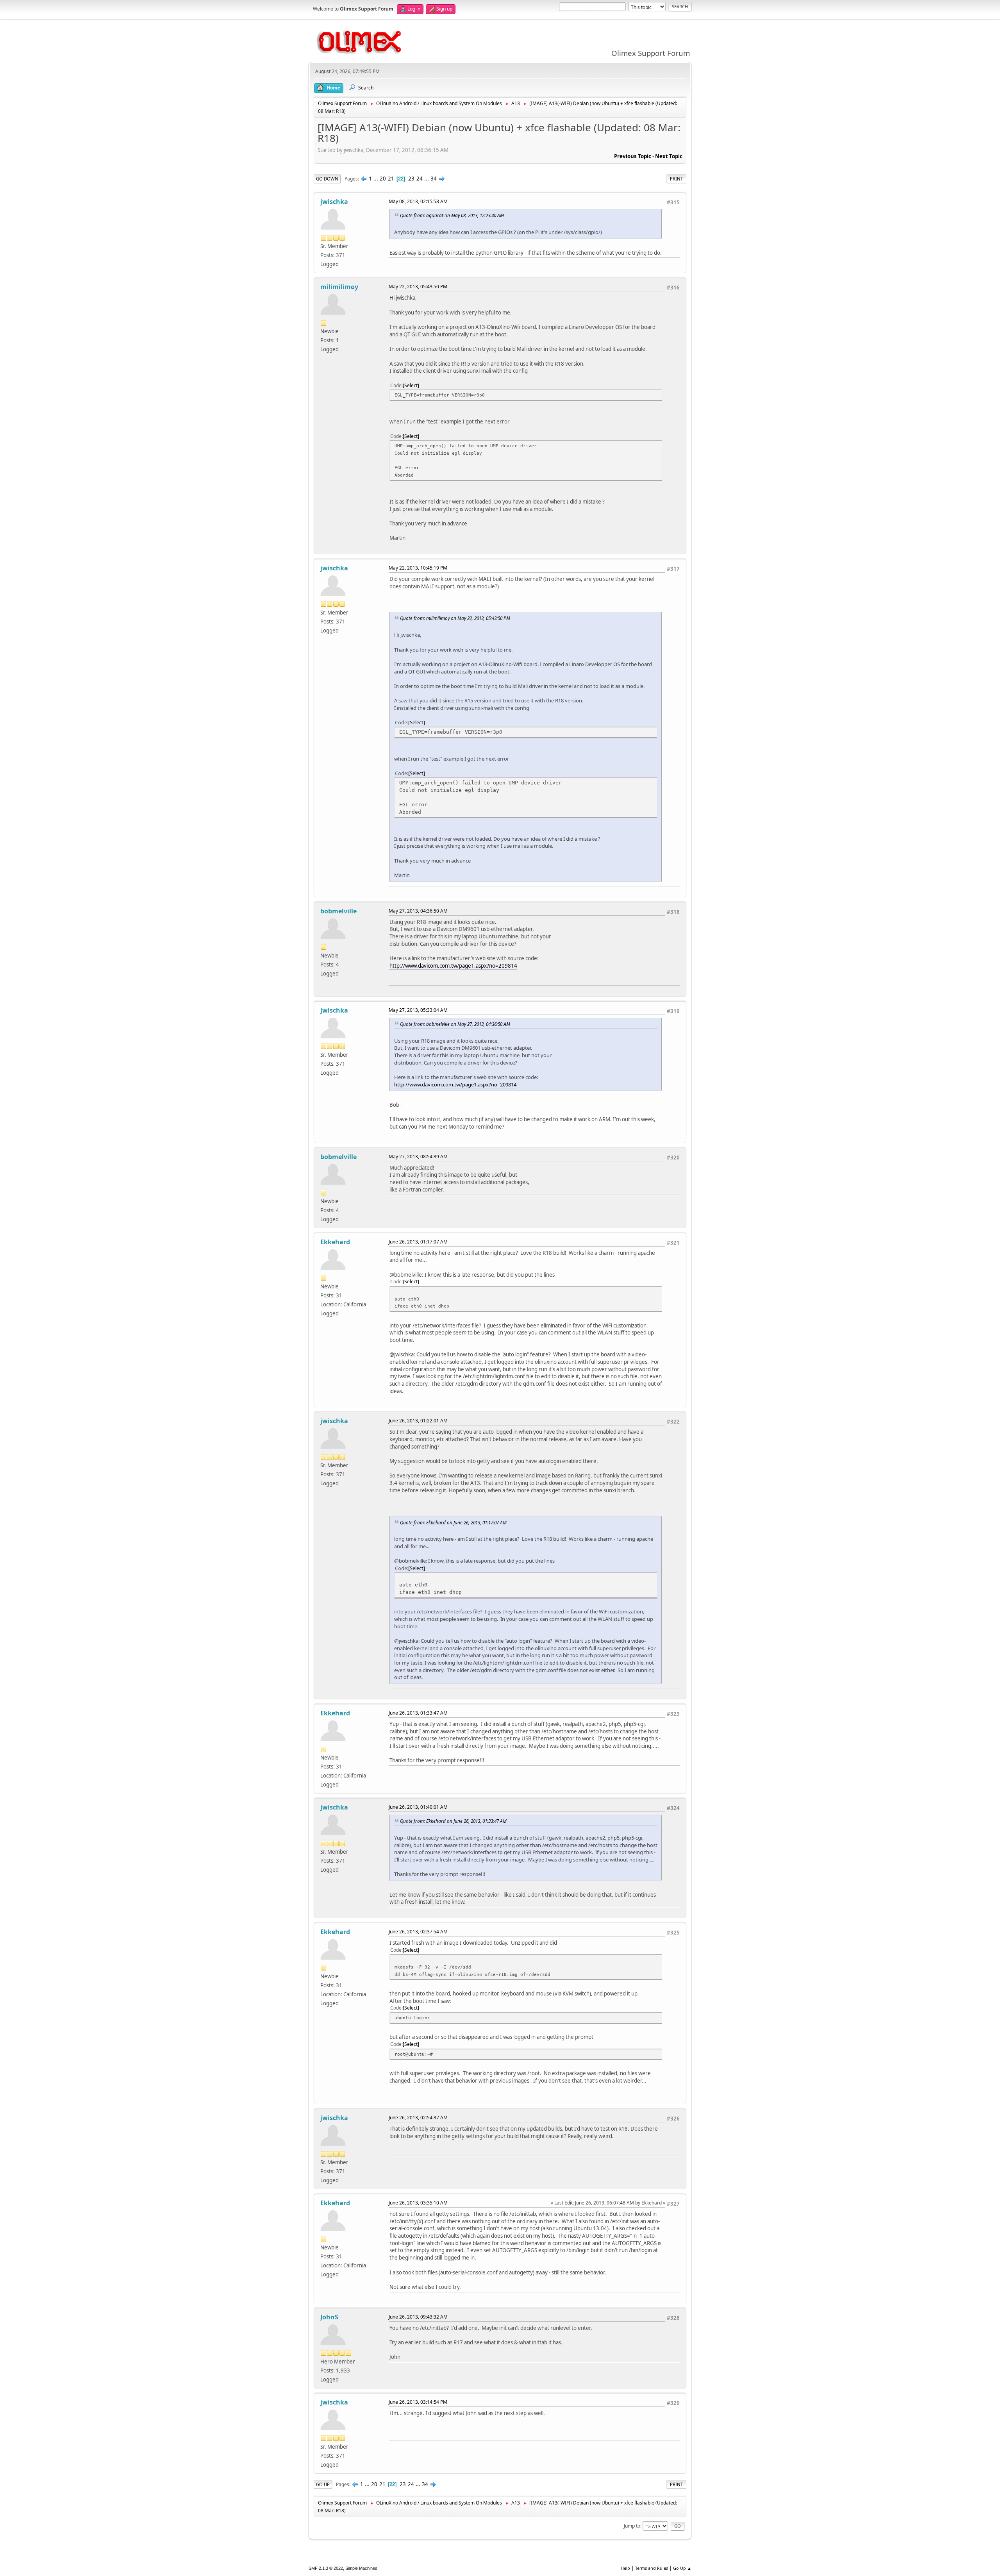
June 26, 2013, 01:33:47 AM (418, 1713)
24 (420, 179)
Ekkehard (335, 1242)
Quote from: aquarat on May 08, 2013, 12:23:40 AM (452, 215)
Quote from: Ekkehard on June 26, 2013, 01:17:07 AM (453, 1522)
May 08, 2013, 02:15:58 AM (418, 201)
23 (411, 179)
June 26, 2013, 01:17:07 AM (418, 1242)
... (376, 179)
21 (391, 179)
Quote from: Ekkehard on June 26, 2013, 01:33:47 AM (453, 1821)
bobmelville (338, 911)
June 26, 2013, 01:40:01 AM (418, 1807)
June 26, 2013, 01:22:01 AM (418, 1421)
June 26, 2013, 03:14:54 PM (418, 2402)
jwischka (334, 202)
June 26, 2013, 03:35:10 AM (418, 2203)
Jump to (632, 2526)
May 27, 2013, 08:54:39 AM (418, 1157)
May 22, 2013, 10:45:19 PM (418, 568)
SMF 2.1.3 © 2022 (326, 2568)
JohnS (329, 2317)
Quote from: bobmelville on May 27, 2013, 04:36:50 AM (455, 1024)
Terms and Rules (652, 2568)
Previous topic (633, 156)
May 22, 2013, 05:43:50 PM (418, 287)
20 (383, 179)
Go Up (323, 2484)
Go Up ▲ (682, 2568)
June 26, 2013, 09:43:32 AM (418, 2317)
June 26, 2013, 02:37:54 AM (418, 1932)
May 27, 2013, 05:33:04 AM (418, 1010)
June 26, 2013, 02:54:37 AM (418, 2118)
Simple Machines (361, 2568)
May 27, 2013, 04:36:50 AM (418, 911)
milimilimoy (339, 287)
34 (434, 179)
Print (676, 179)
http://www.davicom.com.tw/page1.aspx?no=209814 (453, 966)
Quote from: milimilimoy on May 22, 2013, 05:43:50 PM (455, 618)
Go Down (327, 179)
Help (625, 2568)
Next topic (669, 156)
